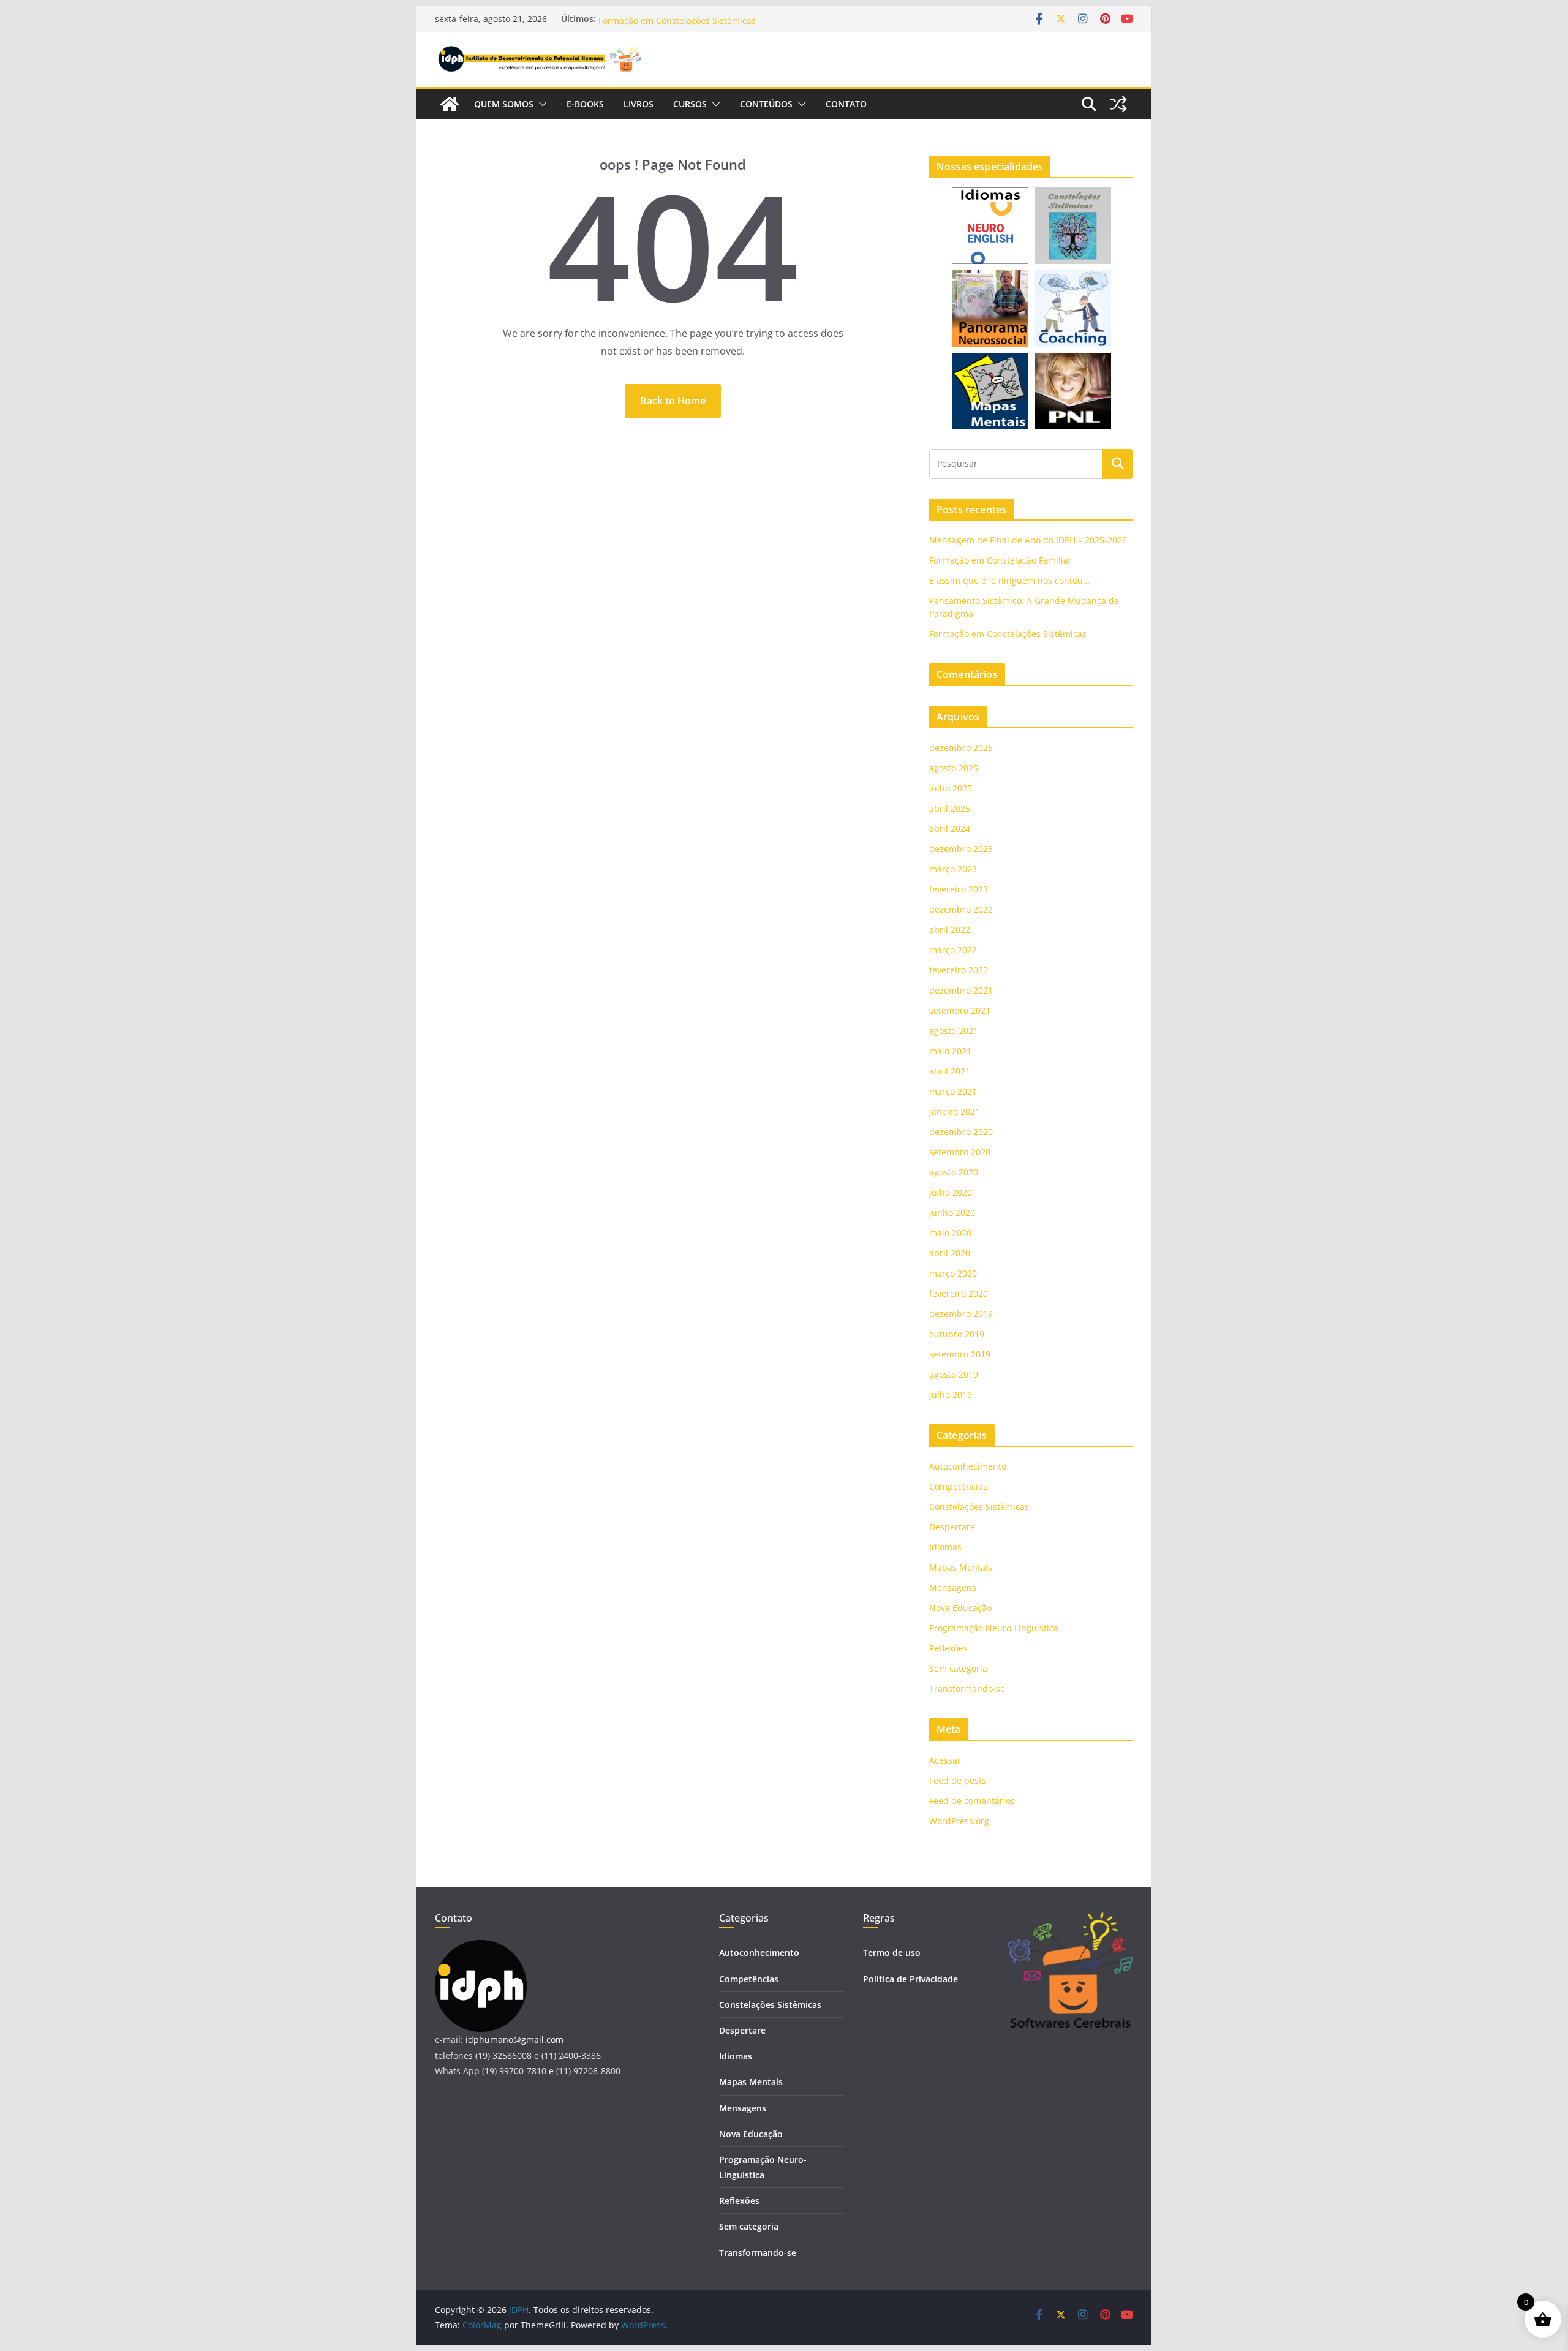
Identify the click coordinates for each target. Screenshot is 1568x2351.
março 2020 (953, 1273)
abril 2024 (950, 828)
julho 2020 (951, 1192)
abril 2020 (950, 1253)
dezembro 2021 (961, 990)
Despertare (952, 1527)
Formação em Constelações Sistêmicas (1008, 634)
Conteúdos (766, 104)
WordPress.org (959, 1821)
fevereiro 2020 (959, 1293)
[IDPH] (450, 104)
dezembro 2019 (961, 1314)
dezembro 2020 (961, 1132)
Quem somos (504, 104)
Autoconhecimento (968, 1466)
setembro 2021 (960, 1010)
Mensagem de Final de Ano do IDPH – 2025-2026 (1028, 540)
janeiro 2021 (955, 1111)
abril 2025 (950, 808)
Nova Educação (960, 1608)
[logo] (481, 1948)
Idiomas (945, 1547)
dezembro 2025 (961, 748)
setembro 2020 (960, 1152)
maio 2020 (950, 1233)
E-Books (585, 104)
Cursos (690, 104)
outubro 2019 (957, 1334)
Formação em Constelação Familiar (1001, 560)
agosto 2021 (954, 1031)
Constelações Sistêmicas (979, 1507)
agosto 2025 (954, 768)
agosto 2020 (954, 1172)
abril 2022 (950, 930)
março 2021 (953, 1091)
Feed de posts (958, 1780)
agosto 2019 (954, 1374)
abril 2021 (950, 1071)
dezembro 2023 (961, 849)
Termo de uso (892, 1953)
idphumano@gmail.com (514, 2040)
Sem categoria (958, 1668)
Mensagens (953, 1587)
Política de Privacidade (910, 1979)
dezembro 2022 (961, 909)
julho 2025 (951, 788)
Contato (846, 104)
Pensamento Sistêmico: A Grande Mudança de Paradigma (717, 19)
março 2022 (953, 950)
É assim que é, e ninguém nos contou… (1009, 580)
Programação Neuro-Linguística (994, 1628)
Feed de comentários (972, 1801)
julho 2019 (951, 1394)
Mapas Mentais (961, 1567)
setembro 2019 (960, 1354)
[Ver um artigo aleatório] (1118, 104)
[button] (540, 104)
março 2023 (953, 869)
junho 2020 (952, 1213)
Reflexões (948, 1648)
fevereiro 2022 (959, 970)
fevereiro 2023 (959, 889)
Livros (639, 104)
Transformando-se (967, 1689)
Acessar (945, 1760)
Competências (958, 1486)
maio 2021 (950, 1051)
